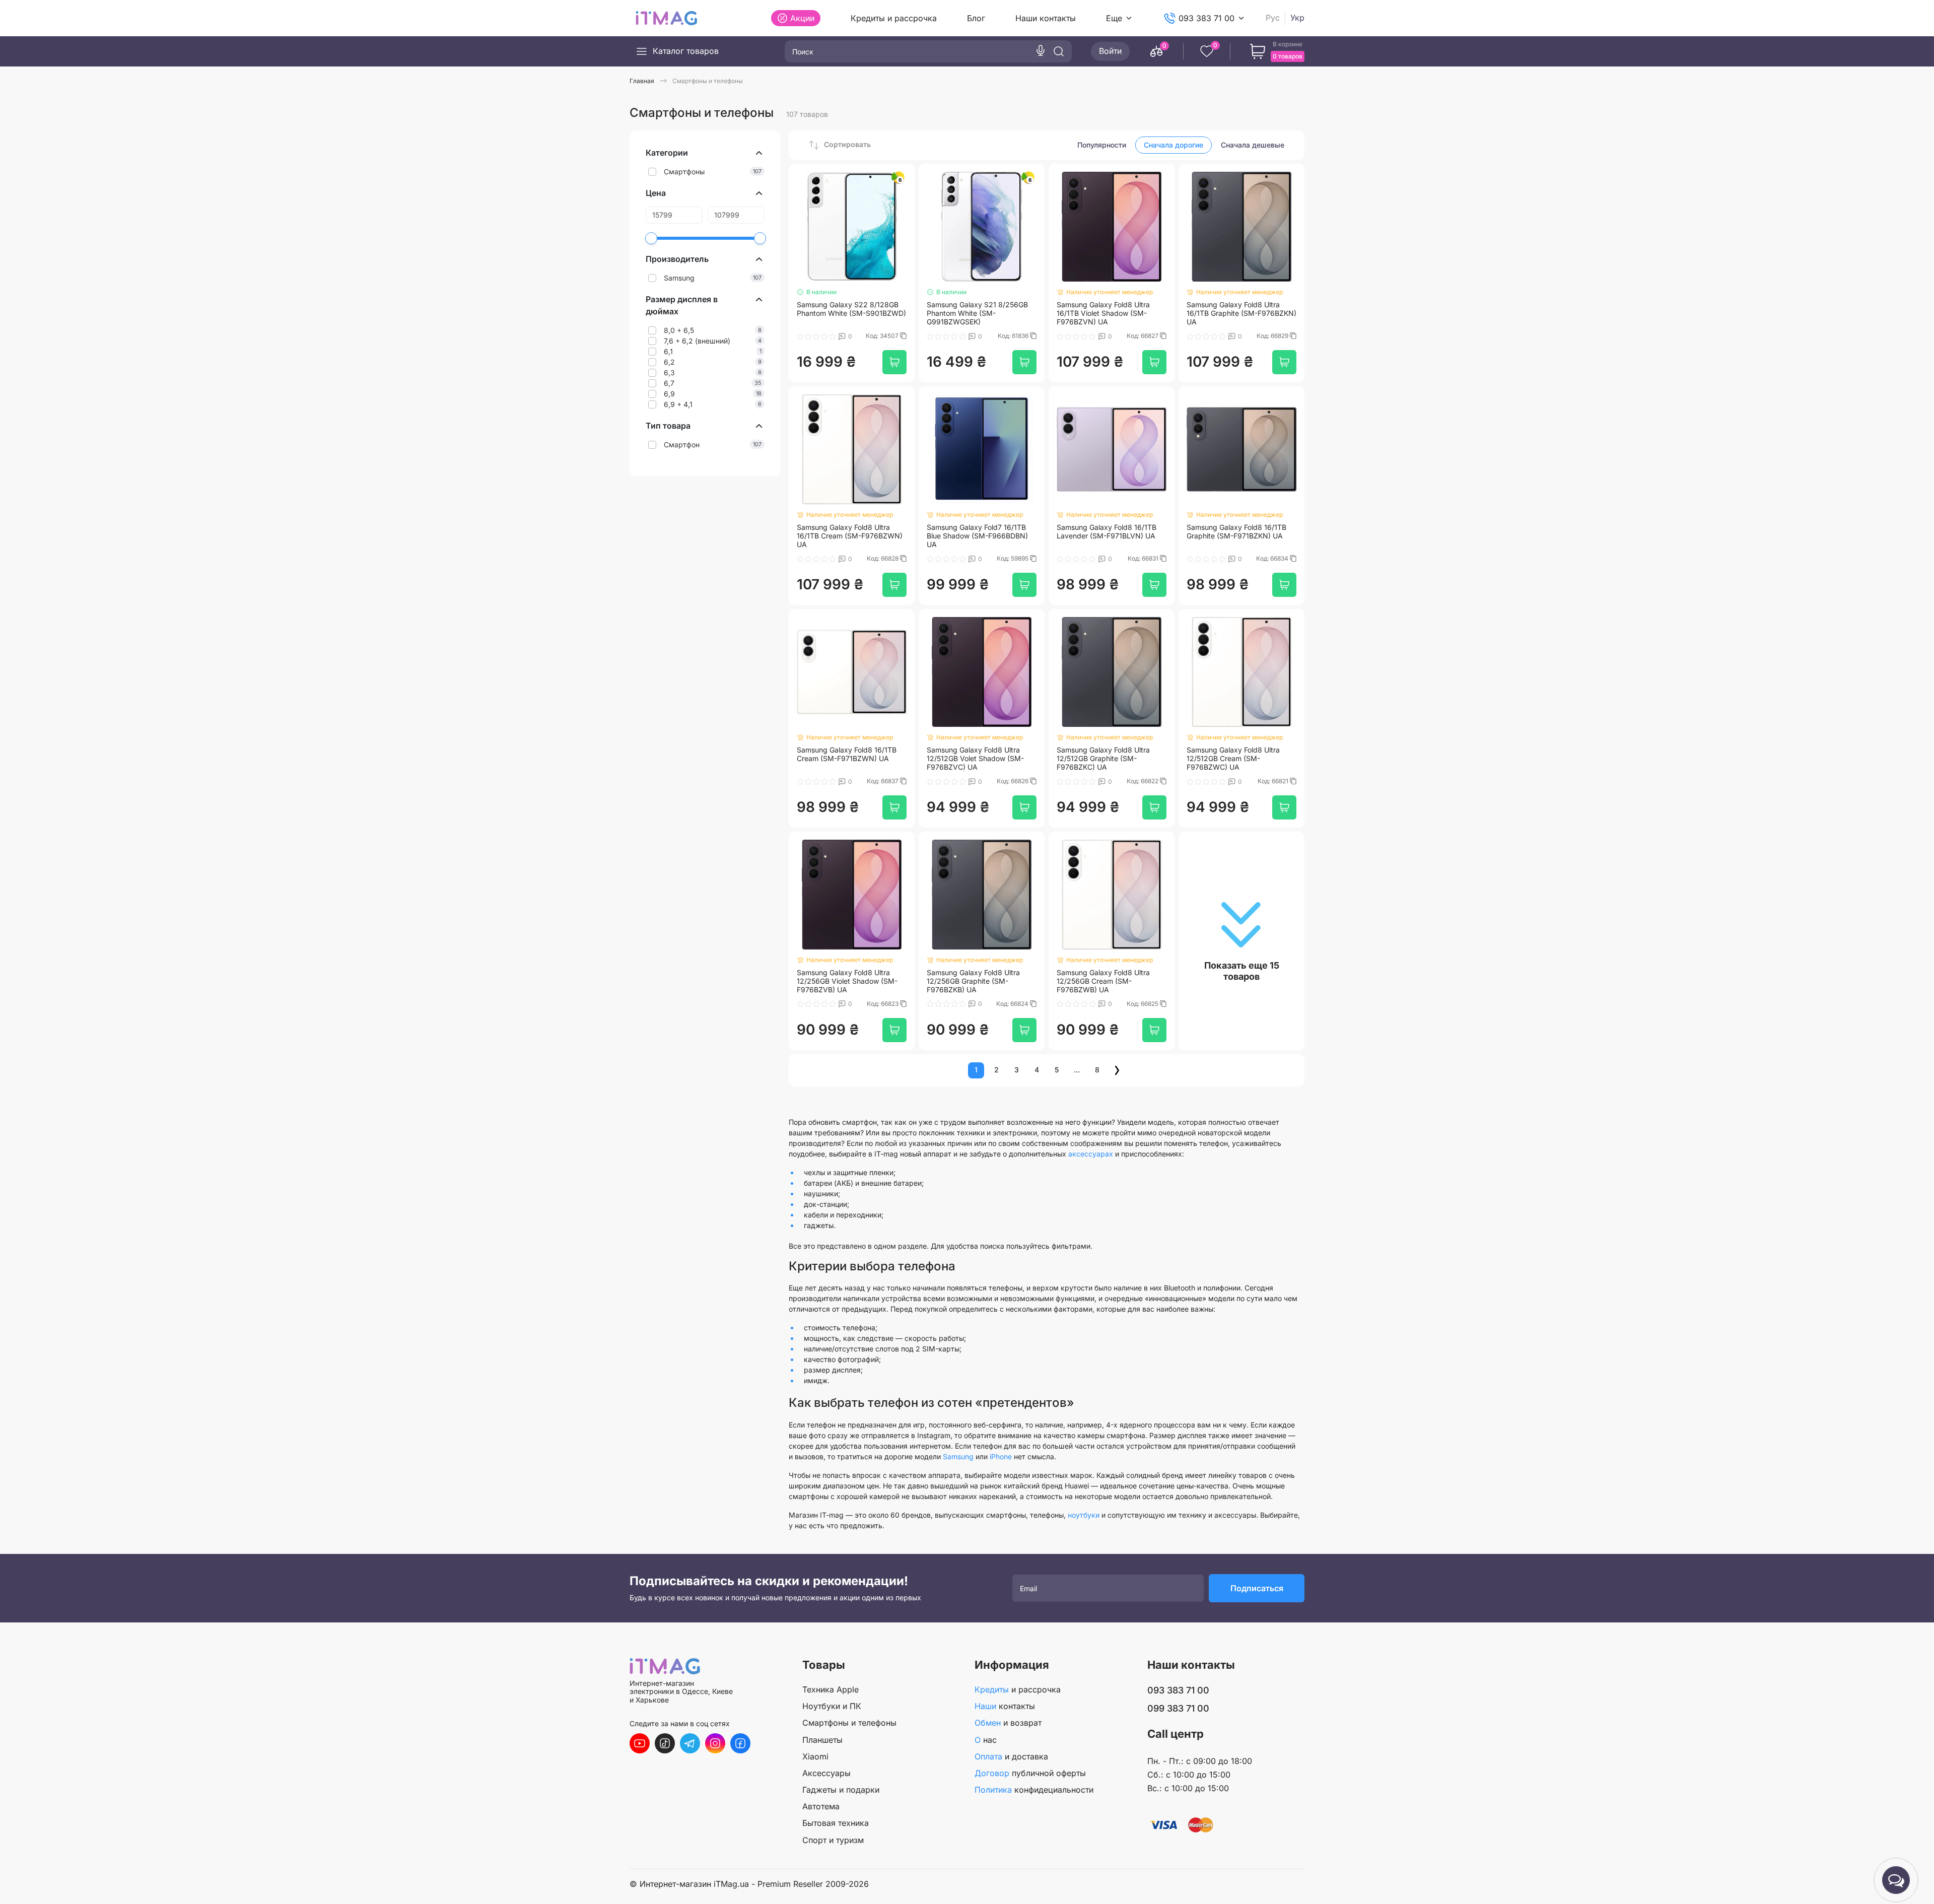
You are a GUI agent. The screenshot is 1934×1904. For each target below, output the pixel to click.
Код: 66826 (1013, 781)
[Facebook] (740, 1743)
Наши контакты (1046, 18)
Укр (1297, 18)
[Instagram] (715, 1743)
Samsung (958, 1456)
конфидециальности (1034, 1790)
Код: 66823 (883, 1004)
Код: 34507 (883, 336)
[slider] (651, 238)
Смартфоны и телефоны (849, 1723)
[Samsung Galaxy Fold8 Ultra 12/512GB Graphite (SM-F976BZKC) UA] (1112, 672)
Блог (976, 18)
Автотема (821, 1806)
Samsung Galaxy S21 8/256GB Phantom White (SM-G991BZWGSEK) (977, 313)
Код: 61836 (1014, 336)
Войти (1110, 51)
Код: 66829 (1273, 336)
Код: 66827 (1143, 336)
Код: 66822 (1143, 781)
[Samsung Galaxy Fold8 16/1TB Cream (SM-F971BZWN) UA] (852, 672)
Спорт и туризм (833, 1840)
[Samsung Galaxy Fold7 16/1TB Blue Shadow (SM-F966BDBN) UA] (982, 449)
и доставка (1011, 1756)
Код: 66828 (883, 559)
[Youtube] (640, 1743)
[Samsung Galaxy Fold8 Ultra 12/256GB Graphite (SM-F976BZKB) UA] (982, 895)
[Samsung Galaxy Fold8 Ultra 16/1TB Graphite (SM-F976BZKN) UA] (1241, 227)
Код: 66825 (1143, 1004)
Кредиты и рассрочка (894, 18)
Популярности (1102, 145)
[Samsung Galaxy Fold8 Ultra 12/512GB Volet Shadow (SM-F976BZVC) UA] (982, 672)
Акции (802, 18)
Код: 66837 (883, 781)
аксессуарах (1091, 1154)
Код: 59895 (1013, 559)
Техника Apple (831, 1689)
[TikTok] (665, 1743)
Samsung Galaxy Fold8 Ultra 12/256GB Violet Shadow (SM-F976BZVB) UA (847, 981)
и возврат (1008, 1723)
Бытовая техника (836, 1823)
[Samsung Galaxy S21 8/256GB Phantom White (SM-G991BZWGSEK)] (982, 227)
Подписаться (1257, 1588)
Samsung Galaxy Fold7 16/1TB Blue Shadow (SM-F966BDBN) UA (977, 536)
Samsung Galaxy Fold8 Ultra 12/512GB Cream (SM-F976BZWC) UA (1233, 759)
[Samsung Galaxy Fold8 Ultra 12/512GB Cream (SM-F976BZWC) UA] (1241, 672)
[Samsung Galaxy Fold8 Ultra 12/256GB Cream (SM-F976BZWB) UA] (1112, 895)
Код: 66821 (1274, 781)
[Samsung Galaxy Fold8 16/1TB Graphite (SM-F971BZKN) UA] (1241, 449)
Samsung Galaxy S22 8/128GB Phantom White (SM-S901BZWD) (851, 309)
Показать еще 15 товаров (1242, 971)
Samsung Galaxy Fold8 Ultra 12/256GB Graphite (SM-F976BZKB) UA (973, 981)
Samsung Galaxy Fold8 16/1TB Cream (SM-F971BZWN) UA (847, 754)
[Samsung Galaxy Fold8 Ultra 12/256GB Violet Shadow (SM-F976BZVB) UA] (852, 895)
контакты (1005, 1706)
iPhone (1001, 1456)
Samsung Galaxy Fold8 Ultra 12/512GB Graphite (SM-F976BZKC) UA (1103, 759)
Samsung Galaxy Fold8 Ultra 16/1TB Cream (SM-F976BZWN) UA (850, 536)
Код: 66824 (1013, 1004)
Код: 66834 (1273, 559)
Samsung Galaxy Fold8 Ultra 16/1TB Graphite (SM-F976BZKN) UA (1241, 313)
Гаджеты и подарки (841, 1790)
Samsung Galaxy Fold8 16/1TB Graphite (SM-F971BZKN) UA (1236, 532)
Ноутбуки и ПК (832, 1706)
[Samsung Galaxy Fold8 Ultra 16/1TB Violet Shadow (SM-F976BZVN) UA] (1112, 227)
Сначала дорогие (1173, 145)
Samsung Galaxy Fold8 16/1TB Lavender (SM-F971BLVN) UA (1107, 532)
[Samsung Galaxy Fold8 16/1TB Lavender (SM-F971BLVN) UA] (1112, 449)
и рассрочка (1018, 1689)
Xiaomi (815, 1756)
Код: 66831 (1144, 559)
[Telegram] (690, 1743)
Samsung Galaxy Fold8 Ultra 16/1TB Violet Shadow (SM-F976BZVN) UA (1103, 313)
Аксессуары (826, 1773)
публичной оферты (1030, 1773)
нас (986, 1740)
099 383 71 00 (1178, 1708)
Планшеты (822, 1740)
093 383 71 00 (1206, 18)
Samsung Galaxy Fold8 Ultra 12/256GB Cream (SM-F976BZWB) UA (1103, 981)
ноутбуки (1084, 1515)
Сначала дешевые (1253, 145)
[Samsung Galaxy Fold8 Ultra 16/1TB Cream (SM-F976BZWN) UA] (852, 449)
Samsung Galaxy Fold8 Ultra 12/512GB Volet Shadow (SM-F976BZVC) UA (975, 759)
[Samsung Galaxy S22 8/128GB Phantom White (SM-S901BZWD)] (852, 227)
